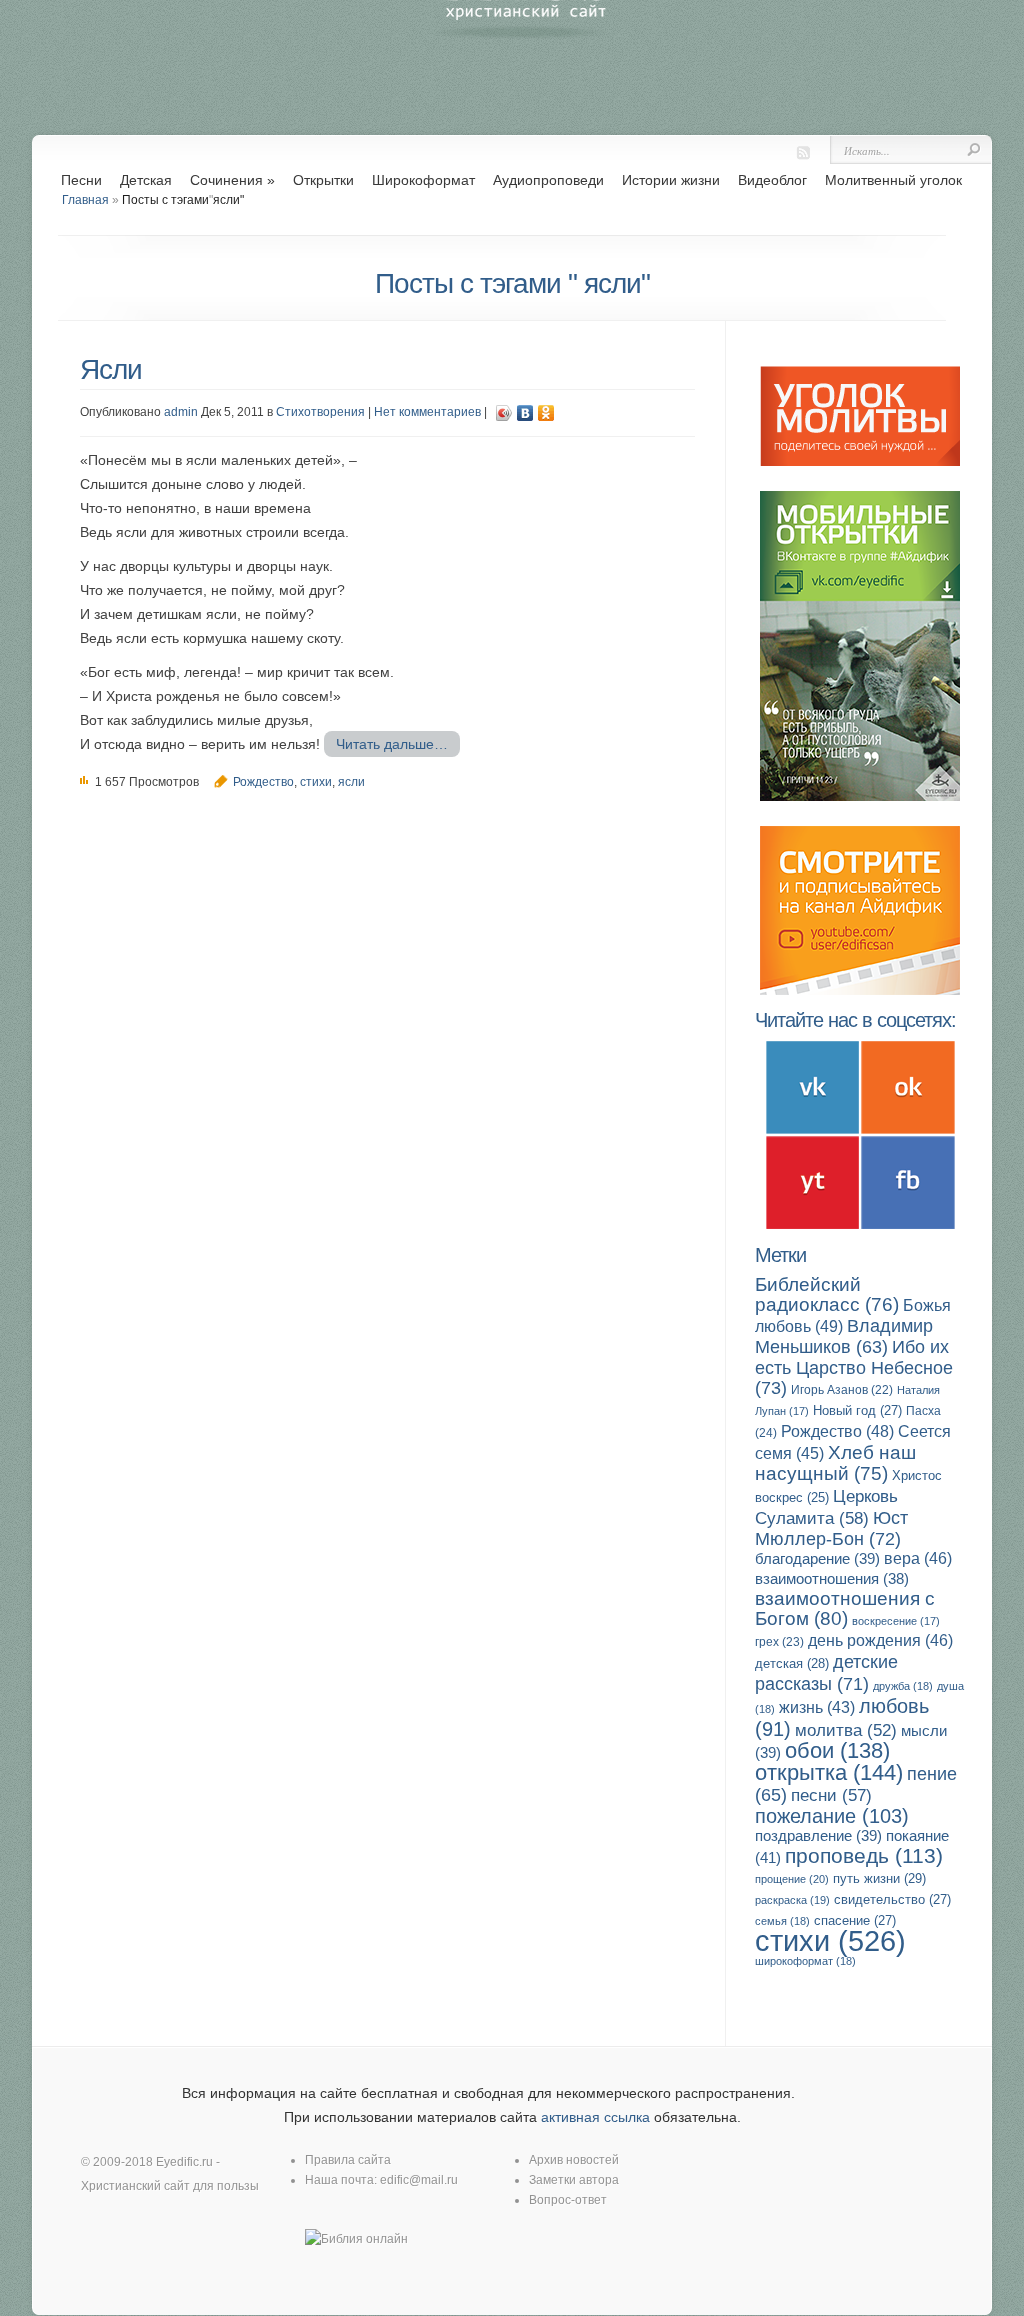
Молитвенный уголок (893, 180)
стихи (316, 782)
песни (831, 1795)
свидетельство (892, 1899)
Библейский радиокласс (827, 1294)
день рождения (880, 1640)
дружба (903, 1686)
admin (181, 412)
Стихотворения (320, 412)
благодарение (817, 1558)
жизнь (817, 1707)
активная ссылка (595, 2117)
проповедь (864, 1855)
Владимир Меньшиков (844, 1336)
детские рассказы (826, 1672)
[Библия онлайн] (356, 2239)
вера (918, 1558)
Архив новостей (574, 2160)
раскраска (792, 1900)
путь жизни (879, 1878)
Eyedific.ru (184, 2162)
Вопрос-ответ (568, 2200)
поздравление (818, 1835)
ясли (351, 782)
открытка (829, 1772)
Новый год (857, 1410)
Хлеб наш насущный (835, 1463)
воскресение (896, 1621)
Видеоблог (772, 180)
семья (782, 1921)
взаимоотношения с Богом (845, 1608)
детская (792, 1663)
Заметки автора (574, 2180)
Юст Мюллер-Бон (831, 1528)
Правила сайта (348, 2160)
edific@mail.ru (419, 2180)
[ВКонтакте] (525, 413)
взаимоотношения (832, 1579)
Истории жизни (671, 180)
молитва (846, 1730)
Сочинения (232, 180)
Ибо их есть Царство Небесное (854, 1367)
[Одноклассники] (546, 413)
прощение (792, 1879)
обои (837, 1750)
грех (779, 1642)
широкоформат (805, 1961)
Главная (85, 200)
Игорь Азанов (842, 1390)
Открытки (323, 180)
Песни (81, 180)
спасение (855, 1920)
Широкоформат (423, 180)
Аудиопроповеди (548, 180)
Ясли (111, 369)
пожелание (832, 1816)
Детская (146, 180)
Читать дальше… (392, 744)
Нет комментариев (427, 412)
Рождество (263, 782)
